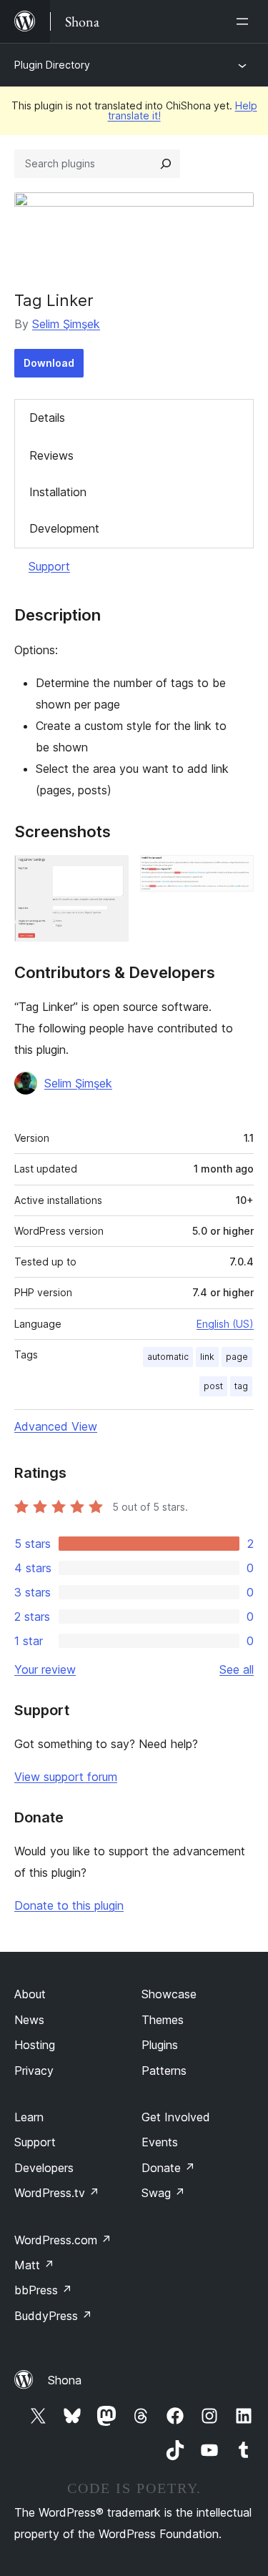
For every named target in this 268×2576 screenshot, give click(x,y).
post (213, 1386)
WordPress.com (63, 2240)
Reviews (51, 455)
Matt (34, 2265)
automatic (168, 1357)
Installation (58, 492)
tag (241, 1386)
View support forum (66, 1777)
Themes (163, 2020)
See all (237, 1669)
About (30, 1994)
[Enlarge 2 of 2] (234, 874)
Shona (65, 2380)
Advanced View (56, 1426)
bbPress (43, 2290)
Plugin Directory (52, 65)
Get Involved (176, 2117)
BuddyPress (53, 2316)
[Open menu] (245, 21)
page (237, 1357)
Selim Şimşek (66, 324)
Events (160, 2142)
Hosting (35, 2045)
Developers (44, 2168)
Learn (29, 2117)
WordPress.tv (57, 2193)
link (207, 1357)
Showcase (169, 1994)
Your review (45, 1669)
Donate (168, 2168)
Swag (163, 2193)
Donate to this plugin (69, 1905)
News (29, 2020)
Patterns (164, 2071)
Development (64, 528)
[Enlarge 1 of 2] (109, 874)
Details (47, 418)
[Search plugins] (166, 164)
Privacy (34, 2071)
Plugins (160, 2045)
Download (49, 363)
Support (49, 566)
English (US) (225, 1324)
